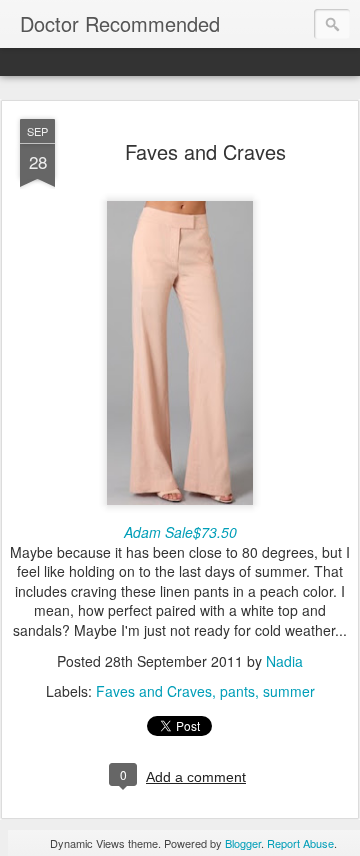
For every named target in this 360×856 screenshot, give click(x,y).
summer (289, 691)
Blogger (243, 843)
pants (237, 691)
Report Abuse (300, 843)
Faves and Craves (205, 151)
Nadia (284, 661)
